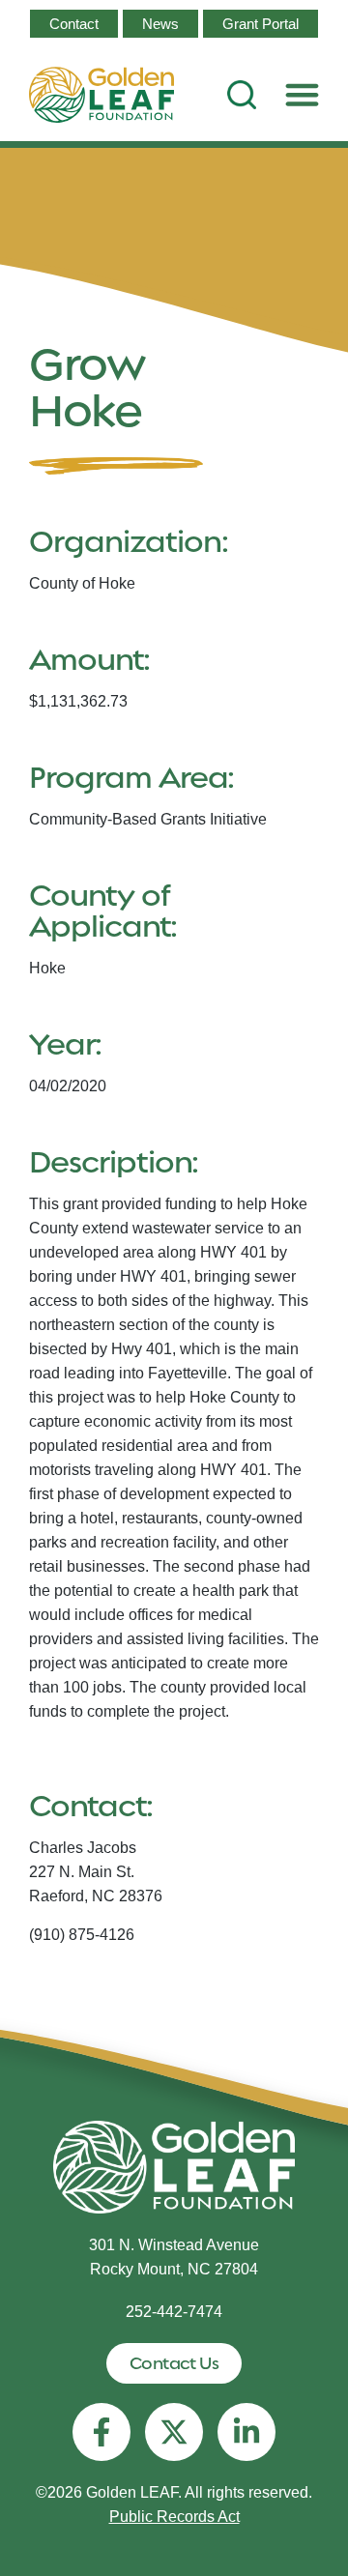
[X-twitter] (174, 2432)
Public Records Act (174, 2517)
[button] (303, 95)
